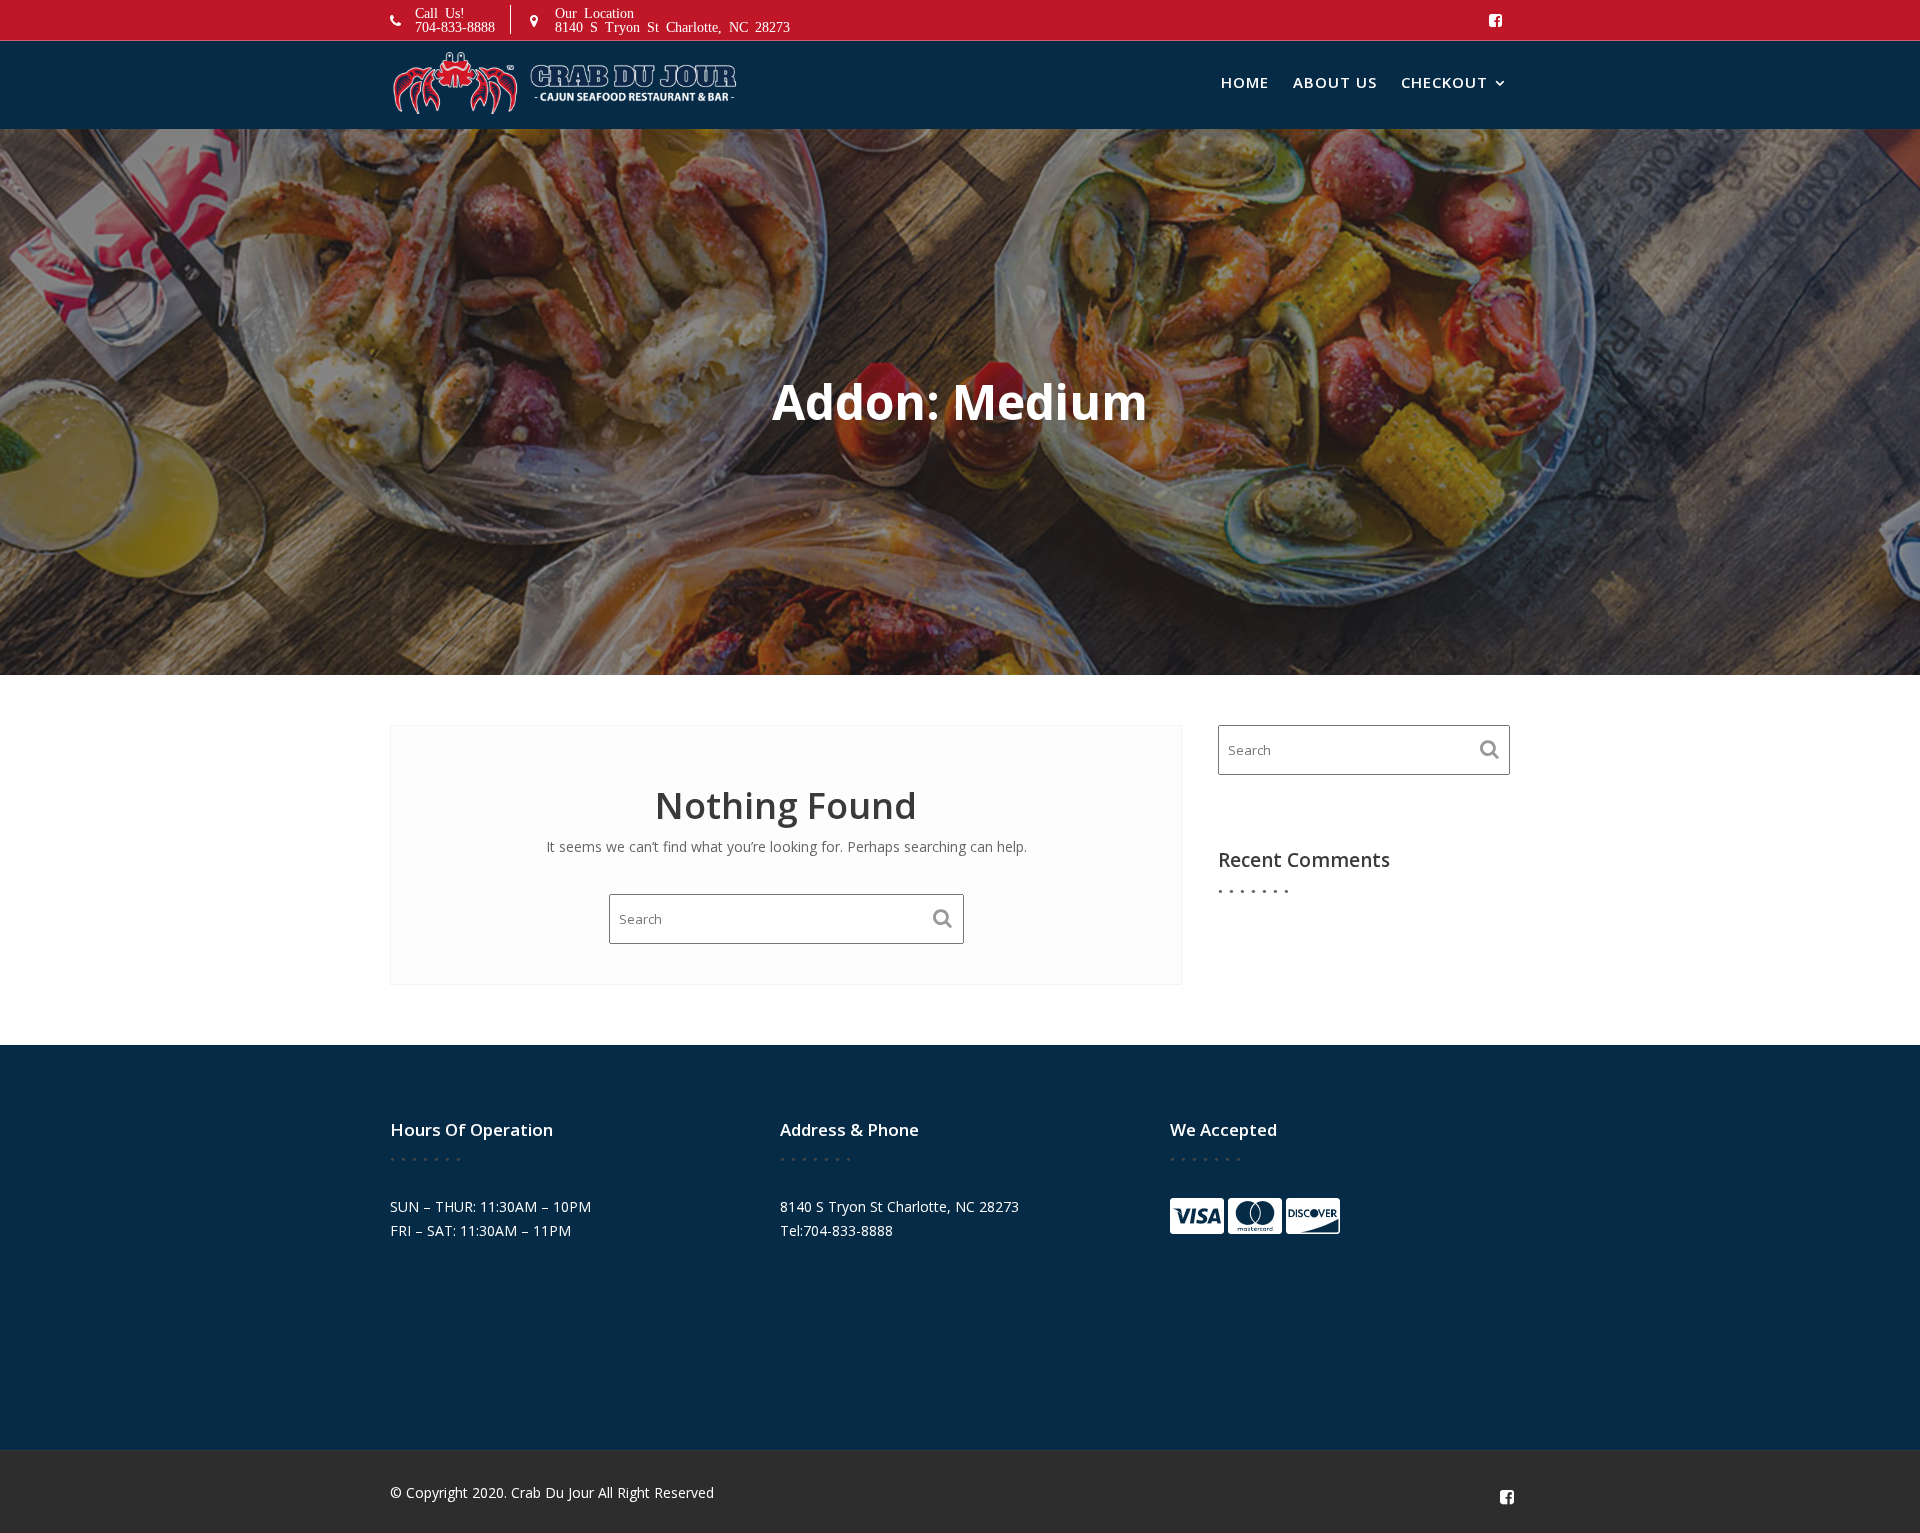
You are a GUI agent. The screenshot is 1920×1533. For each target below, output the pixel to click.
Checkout (1444, 82)
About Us (1335, 82)
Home (1245, 82)
